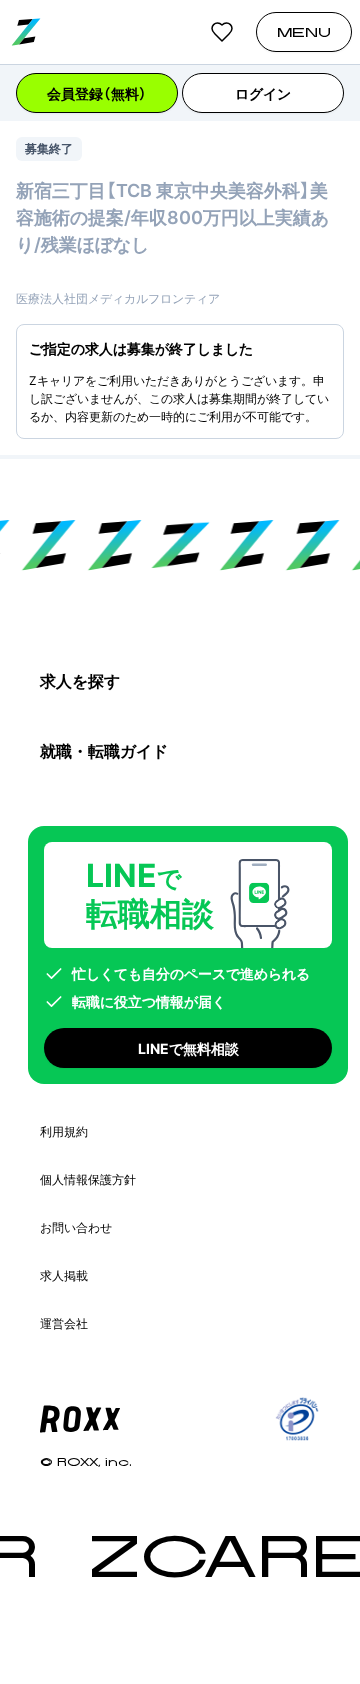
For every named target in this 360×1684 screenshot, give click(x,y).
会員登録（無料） (97, 93)
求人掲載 (64, 1275)
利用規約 (64, 1131)
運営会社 (64, 1323)
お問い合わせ (76, 1227)
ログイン (263, 93)
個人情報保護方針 (88, 1179)
